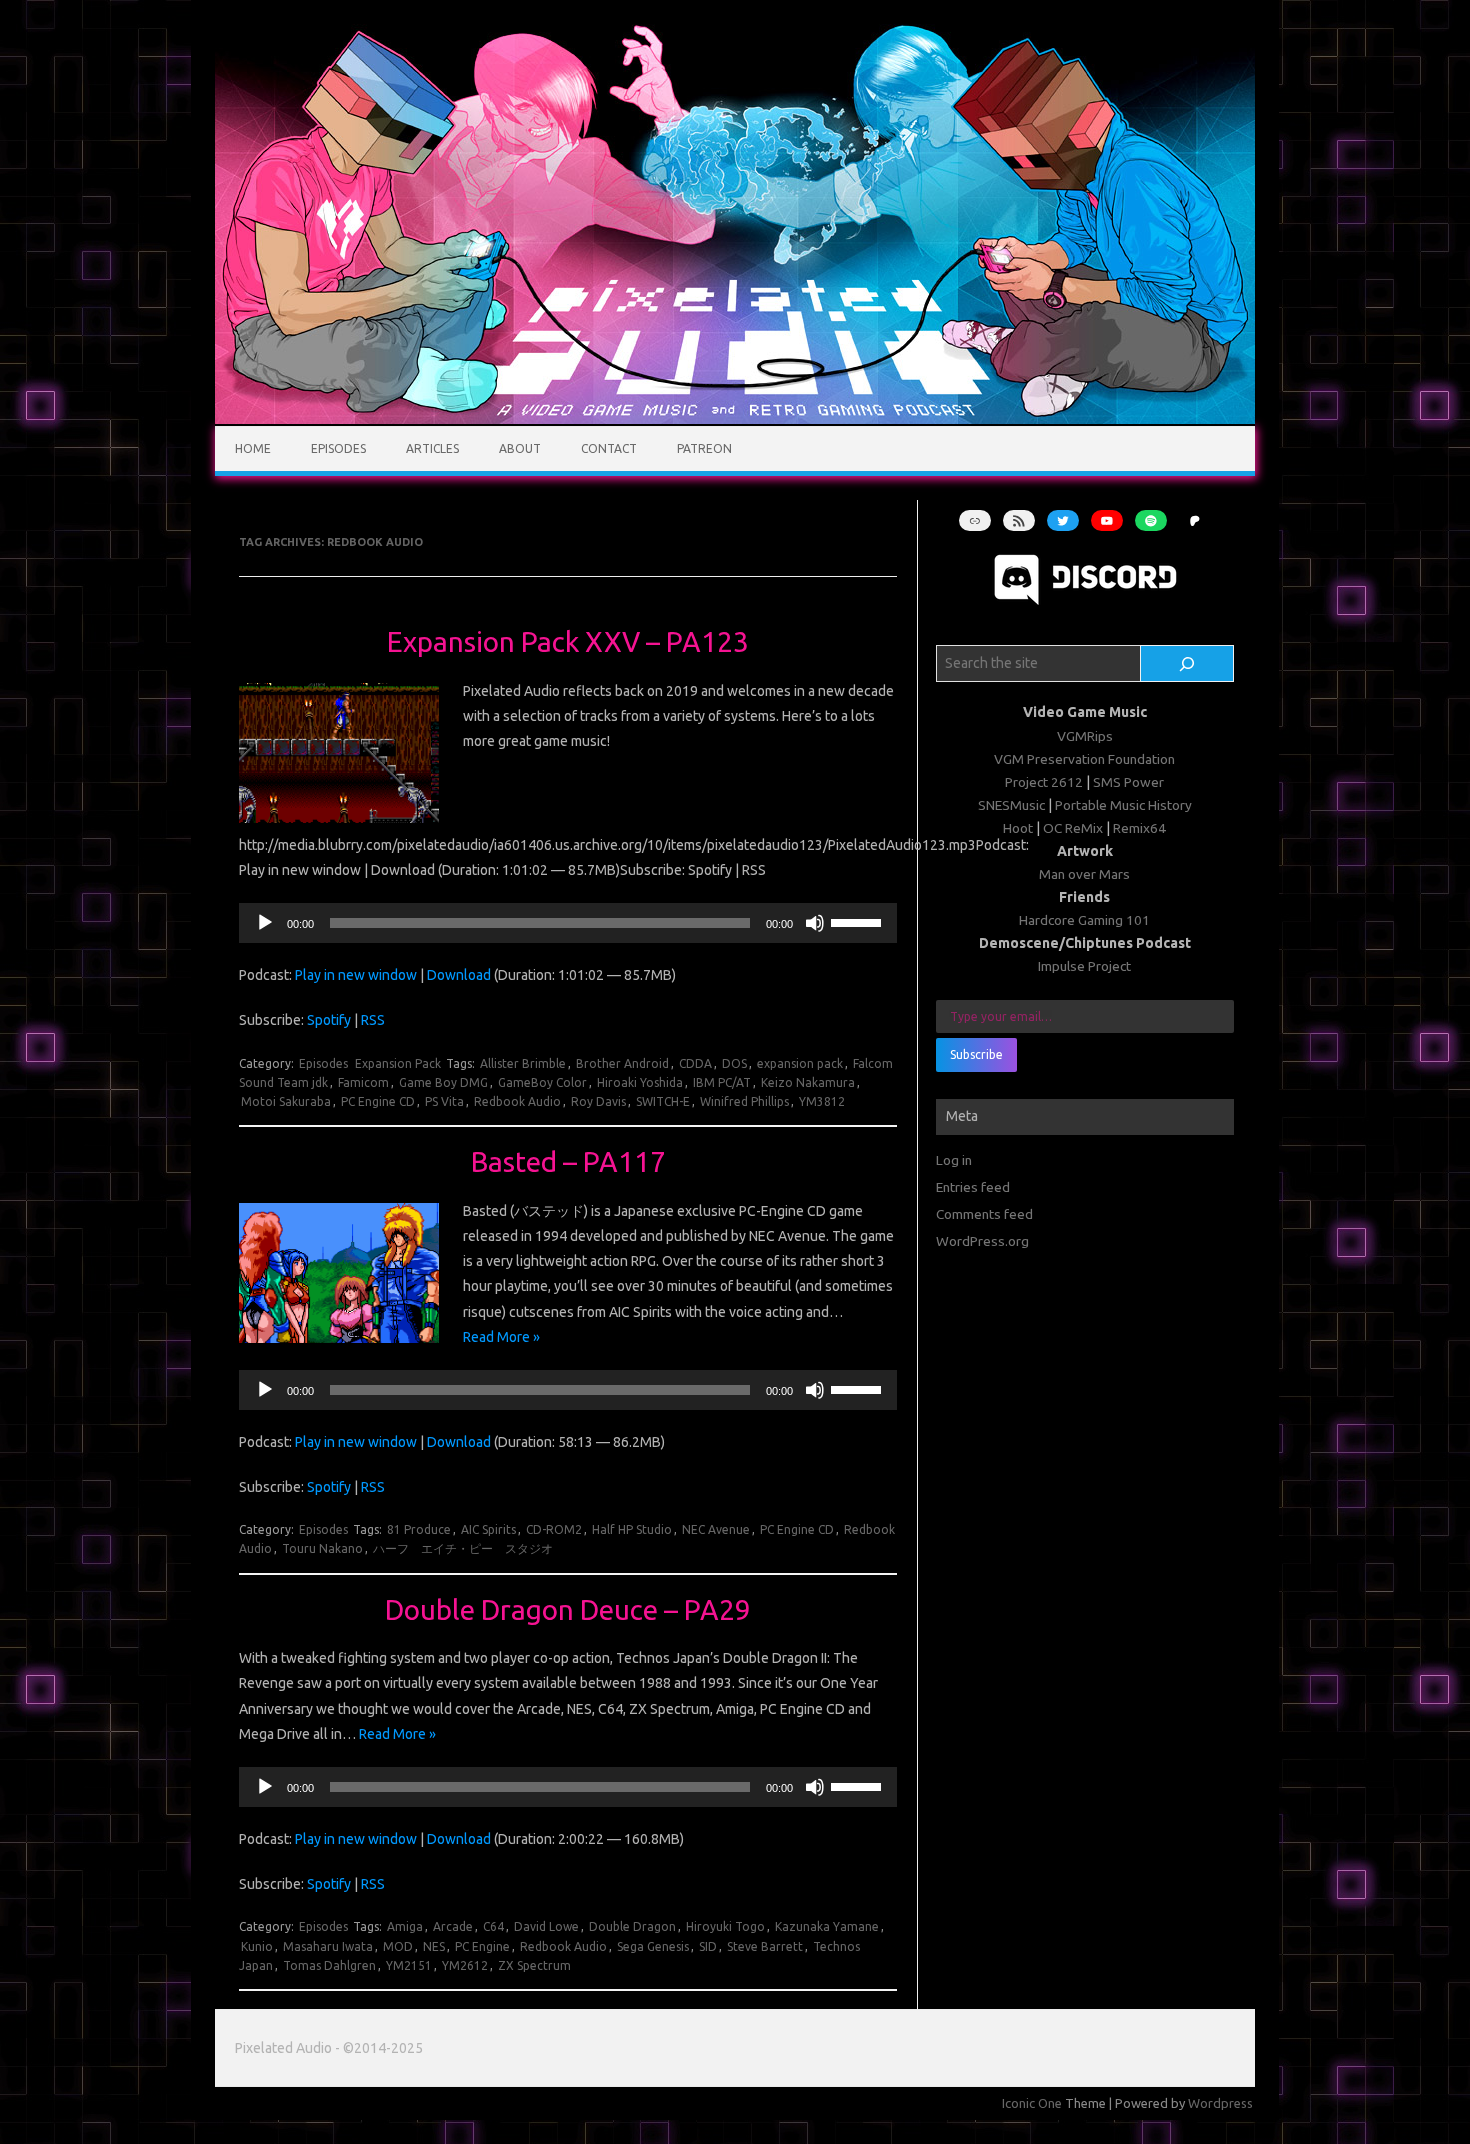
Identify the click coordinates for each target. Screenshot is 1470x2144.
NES (434, 1946)
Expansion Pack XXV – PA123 (568, 641)
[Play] (265, 923)
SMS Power (1128, 782)
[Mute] (815, 923)
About (520, 448)
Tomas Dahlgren (329, 1965)
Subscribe (976, 1054)
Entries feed (973, 1187)
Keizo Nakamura (808, 1082)
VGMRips (1085, 736)
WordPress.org (982, 1241)
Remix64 (1139, 828)
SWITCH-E (663, 1101)
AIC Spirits (488, 1529)
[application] (567, 923)
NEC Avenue (716, 1529)
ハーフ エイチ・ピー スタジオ (463, 1548)
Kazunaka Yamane (827, 1926)
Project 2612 (1044, 782)
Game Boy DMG (443, 1082)
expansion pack (800, 1063)
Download (459, 975)
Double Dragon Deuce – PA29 (568, 1609)
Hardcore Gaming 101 (1084, 920)
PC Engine (482, 1946)
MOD (398, 1946)
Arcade (453, 1926)
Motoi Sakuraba (286, 1101)
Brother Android (622, 1063)
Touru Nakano (322, 1548)
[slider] (859, 921)
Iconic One (1032, 2103)
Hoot (1018, 828)
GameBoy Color (542, 1082)
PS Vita (444, 1101)
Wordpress (1220, 2103)
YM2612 (465, 1965)
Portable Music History (1123, 805)
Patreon (704, 448)
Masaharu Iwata (328, 1946)
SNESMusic (1011, 805)
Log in (954, 1160)
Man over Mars (1084, 874)
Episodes (338, 448)
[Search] (1187, 664)
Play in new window (356, 975)
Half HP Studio (632, 1529)
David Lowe (546, 1926)
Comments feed (984, 1214)
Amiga (405, 1926)
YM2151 (409, 1965)
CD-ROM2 (554, 1529)
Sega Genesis (653, 1946)
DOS (734, 1063)
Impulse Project (1084, 966)
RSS (373, 1020)
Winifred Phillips (744, 1101)
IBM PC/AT (722, 1082)
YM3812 (822, 1101)
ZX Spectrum (534, 1965)
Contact (609, 448)
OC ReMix (1073, 828)
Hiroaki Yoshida (640, 1082)
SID (708, 1946)
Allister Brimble (523, 1063)
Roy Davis (598, 1101)
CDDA (695, 1063)
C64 (493, 1926)
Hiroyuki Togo (725, 1926)
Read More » (501, 1337)
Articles (432, 448)
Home (253, 448)
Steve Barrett (765, 1946)
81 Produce (419, 1529)
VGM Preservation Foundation (1084, 759)
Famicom (363, 1082)
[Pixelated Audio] (735, 419)
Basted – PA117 (568, 1161)
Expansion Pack (398, 1063)
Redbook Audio (517, 1101)
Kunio (257, 1946)
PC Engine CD (378, 1101)
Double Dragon (632, 1926)
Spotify (329, 1020)
